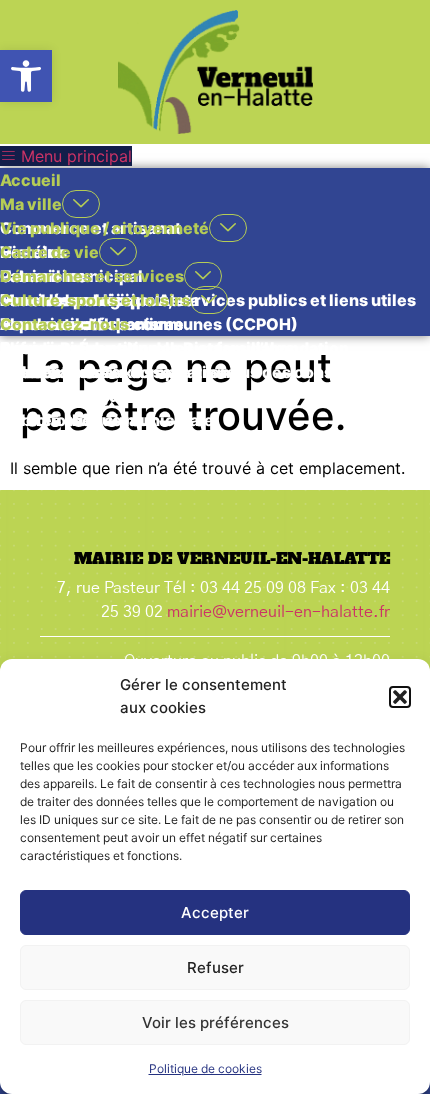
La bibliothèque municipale (107, 420)
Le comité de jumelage (89, 396)
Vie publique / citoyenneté (104, 228)
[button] (26, 76)
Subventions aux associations (118, 372)
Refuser (215, 967)
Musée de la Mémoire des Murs (122, 444)
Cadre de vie (49, 252)
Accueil (30, 180)
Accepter (215, 912)
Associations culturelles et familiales (147, 348)
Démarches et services (92, 276)
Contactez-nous (64, 324)
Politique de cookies (205, 1068)
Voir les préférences (215, 1022)
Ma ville (31, 204)
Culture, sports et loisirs (95, 300)
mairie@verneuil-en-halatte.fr (278, 612)
